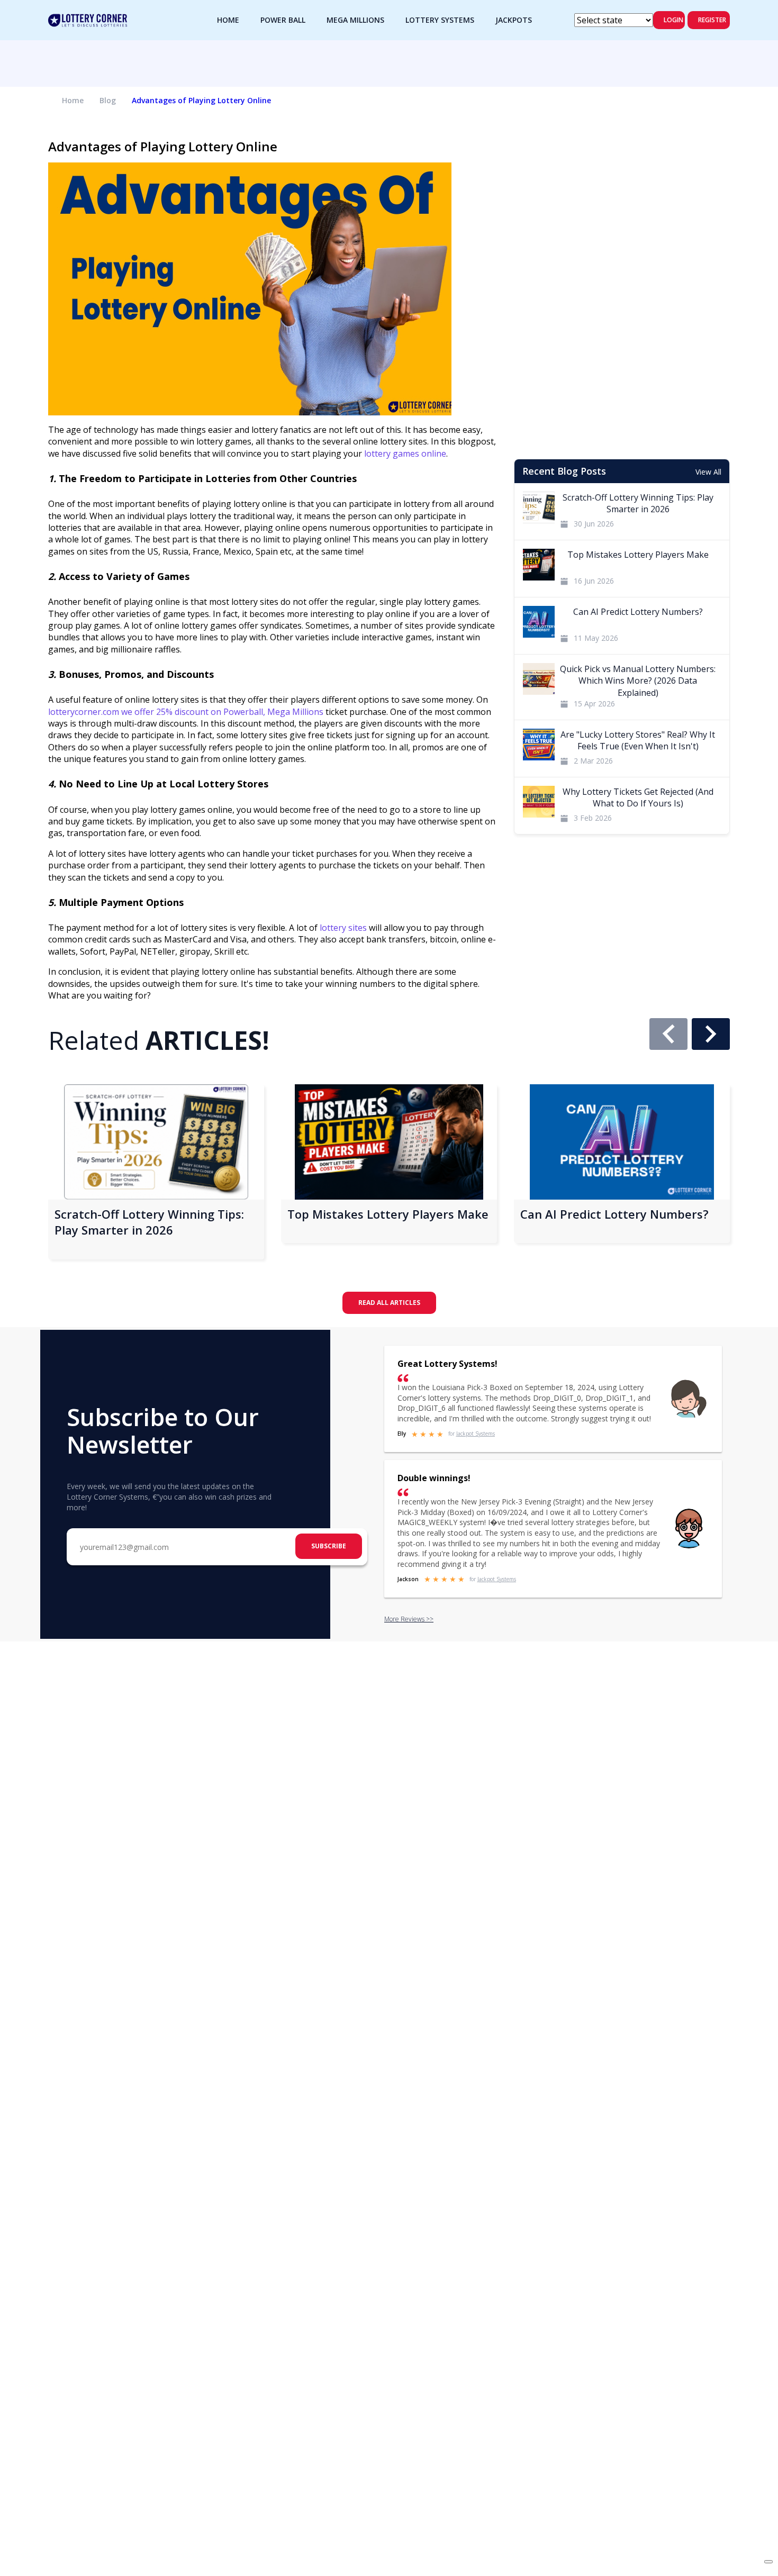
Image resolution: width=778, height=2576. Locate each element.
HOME (228, 20)
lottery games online (405, 453)
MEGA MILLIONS (355, 20)
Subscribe (329, 1546)
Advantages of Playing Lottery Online (201, 100)
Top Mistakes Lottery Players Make (388, 1214)
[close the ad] (768, 2562)
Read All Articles (389, 1303)
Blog (108, 100)
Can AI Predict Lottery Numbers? (614, 1214)
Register (712, 20)
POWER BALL (283, 20)
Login (673, 20)
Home (73, 100)
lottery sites (343, 928)
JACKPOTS (514, 20)
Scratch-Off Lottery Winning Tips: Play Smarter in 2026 (149, 1222)
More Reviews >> (409, 1619)
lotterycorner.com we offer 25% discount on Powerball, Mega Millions (186, 712)
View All (708, 472)
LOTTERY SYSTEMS (440, 20)
